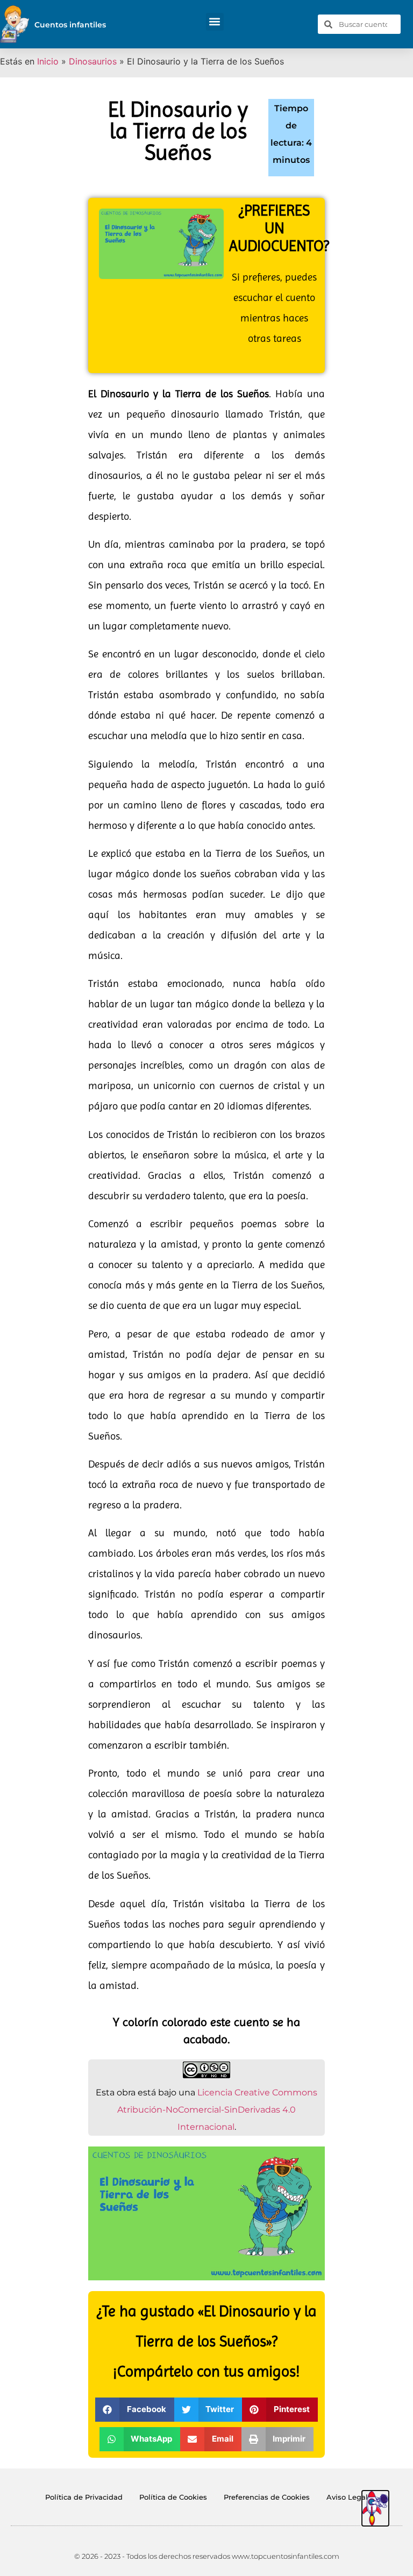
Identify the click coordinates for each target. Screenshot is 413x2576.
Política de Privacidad (84, 2497)
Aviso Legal (347, 2497)
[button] (215, 22)
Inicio (48, 61)
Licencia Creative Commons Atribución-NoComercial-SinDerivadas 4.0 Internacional (217, 2110)
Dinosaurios (93, 61)
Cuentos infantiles (70, 25)
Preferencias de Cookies (267, 2497)
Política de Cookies (173, 2497)
